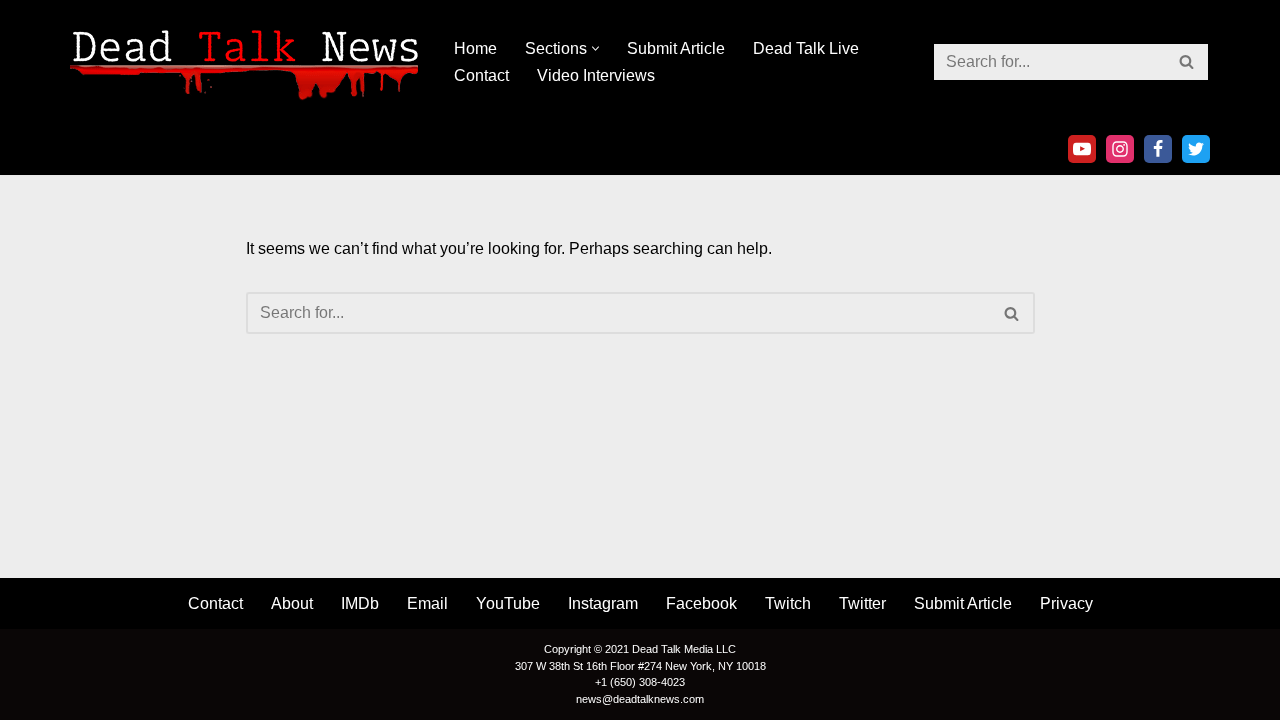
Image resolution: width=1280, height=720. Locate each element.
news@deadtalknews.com (640, 699)
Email (427, 603)
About (292, 603)
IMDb (360, 603)
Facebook (701, 603)
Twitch (788, 603)
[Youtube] (1082, 149)
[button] (595, 48)
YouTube (508, 603)
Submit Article (676, 48)
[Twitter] (1196, 149)
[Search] (1187, 62)
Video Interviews (596, 75)
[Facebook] (1158, 149)
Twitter (862, 603)
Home (475, 48)
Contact (481, 75)
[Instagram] (1120, 149)
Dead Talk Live (806, 48)
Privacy (1066, 603)
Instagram (603, 603)
